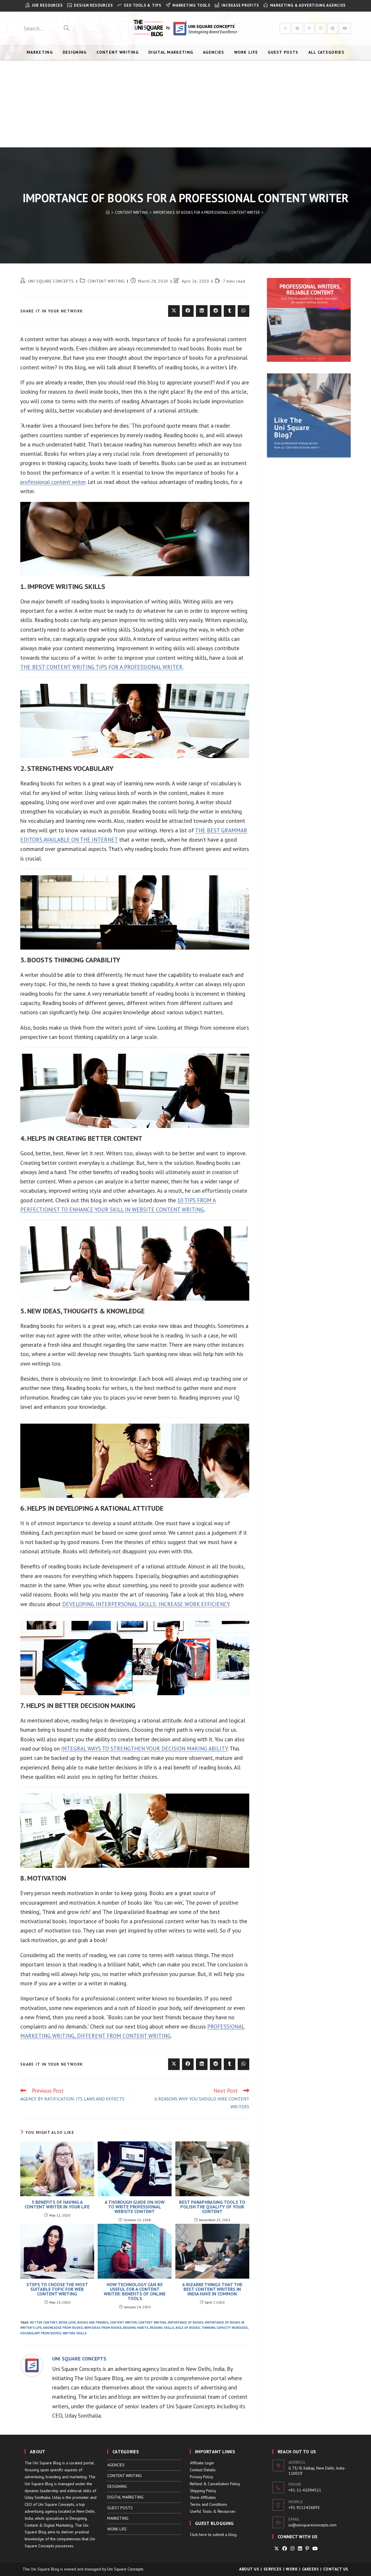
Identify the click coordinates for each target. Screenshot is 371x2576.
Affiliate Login (202, 2463)
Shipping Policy (203, 2491)
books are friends (93, 2322)
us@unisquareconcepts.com (312, 2525)
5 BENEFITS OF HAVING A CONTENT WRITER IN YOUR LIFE (57, 2204)
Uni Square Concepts (125, 2569)
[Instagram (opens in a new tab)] (321, 28)
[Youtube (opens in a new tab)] (345, 28)
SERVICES (273, 2569)
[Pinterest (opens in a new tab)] (309, 28)
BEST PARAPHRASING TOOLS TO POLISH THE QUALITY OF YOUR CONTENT (212, 2207)
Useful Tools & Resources (213, 2511)
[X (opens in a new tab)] (285, 28)
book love (67, 2322)
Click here (198, 2535)
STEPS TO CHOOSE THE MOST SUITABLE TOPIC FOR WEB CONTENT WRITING (57, 2289)
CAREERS (311, 2569)
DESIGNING (117, 2486)
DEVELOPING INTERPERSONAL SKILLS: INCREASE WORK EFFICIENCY (146, 1604)
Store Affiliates (203, 2497)
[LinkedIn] (300, 2549)
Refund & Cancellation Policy (215, 2484)
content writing (152, 2322)
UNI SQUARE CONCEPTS (51, 281)
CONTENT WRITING (106, 281)
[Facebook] (285, 2549)
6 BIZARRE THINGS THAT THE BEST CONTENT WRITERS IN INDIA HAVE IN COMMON (212, 2289)
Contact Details (203, 2470)
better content (44, 2322)
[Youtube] (315, 2549)
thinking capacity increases (225, 2328)
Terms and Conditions (209, 2504)
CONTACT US (336, 2569)
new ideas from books (103, 2328)
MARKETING (118, 2518)
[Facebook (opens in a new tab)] (297, 28)
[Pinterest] (307, 2549)
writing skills (75, 2333)
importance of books (186, 2322)
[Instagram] (292, 2549)
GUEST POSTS (120, 2508)
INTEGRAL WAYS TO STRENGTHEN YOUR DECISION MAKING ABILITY (144, 1749)
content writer (123, 2322)
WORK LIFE (117, 2529)
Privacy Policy (202, 2477)
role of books (188, 2328)
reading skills (162, 2328)
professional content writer (53, 482)
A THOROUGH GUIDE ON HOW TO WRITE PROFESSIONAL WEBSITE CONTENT (135, 2207)
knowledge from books (63, 2328)
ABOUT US (249, 2569)
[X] (277, 2549)
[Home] (108, 213)
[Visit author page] (32, 2365)
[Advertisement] (185, 104)
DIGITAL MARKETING (125, 2497)
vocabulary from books (41, 2333)
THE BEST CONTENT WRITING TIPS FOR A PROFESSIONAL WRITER (101, 667)
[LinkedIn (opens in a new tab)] (333, 28)
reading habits (136, 2328)
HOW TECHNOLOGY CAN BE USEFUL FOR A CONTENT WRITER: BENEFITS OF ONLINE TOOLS (135, 2291)
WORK (292, 2569)
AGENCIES (116, 2465)
